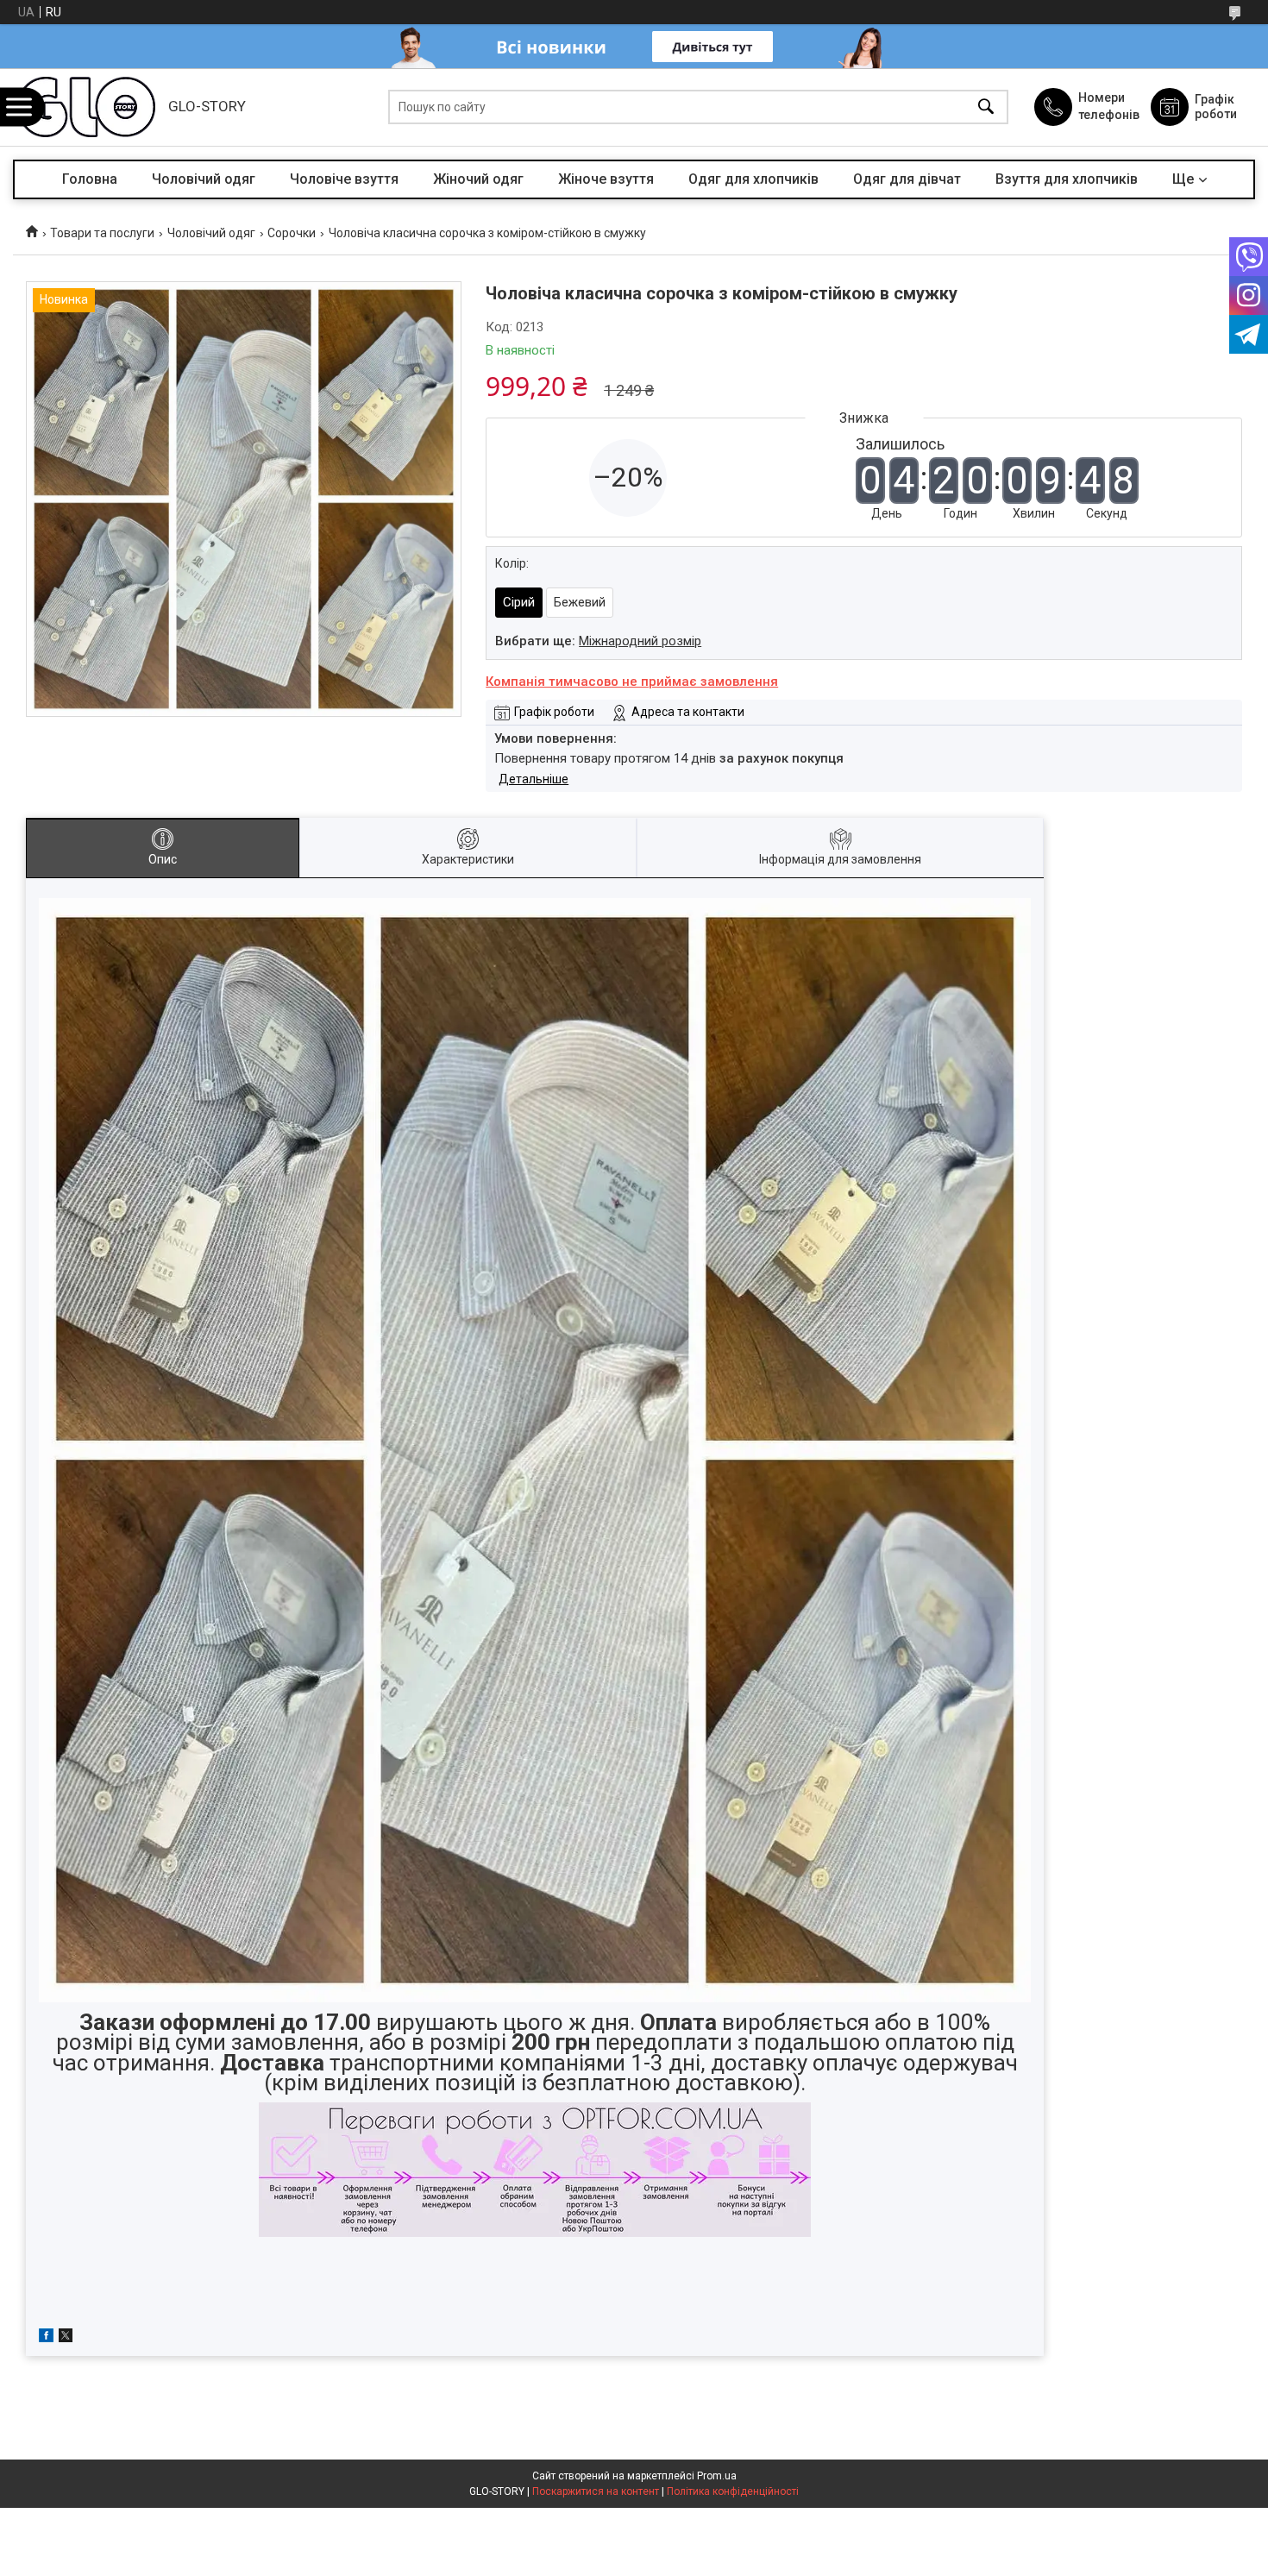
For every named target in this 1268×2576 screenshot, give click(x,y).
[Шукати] (986, 107)
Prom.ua (717, 2476)
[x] (66, 2338)
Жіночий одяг (478, 179)
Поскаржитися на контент (596, 2491)
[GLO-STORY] (86, 107)
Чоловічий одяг (204, 179)
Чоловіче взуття (344, 179)
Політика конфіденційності (733, 2491)
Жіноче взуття (606, 179)
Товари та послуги (102, 233)
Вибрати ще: (598, 641)
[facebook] (46, 2338)
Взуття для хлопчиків (1067, 179)
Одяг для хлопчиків (753, 179)
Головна (90, 179)
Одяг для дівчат (907, 179)
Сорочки (292, 233)
